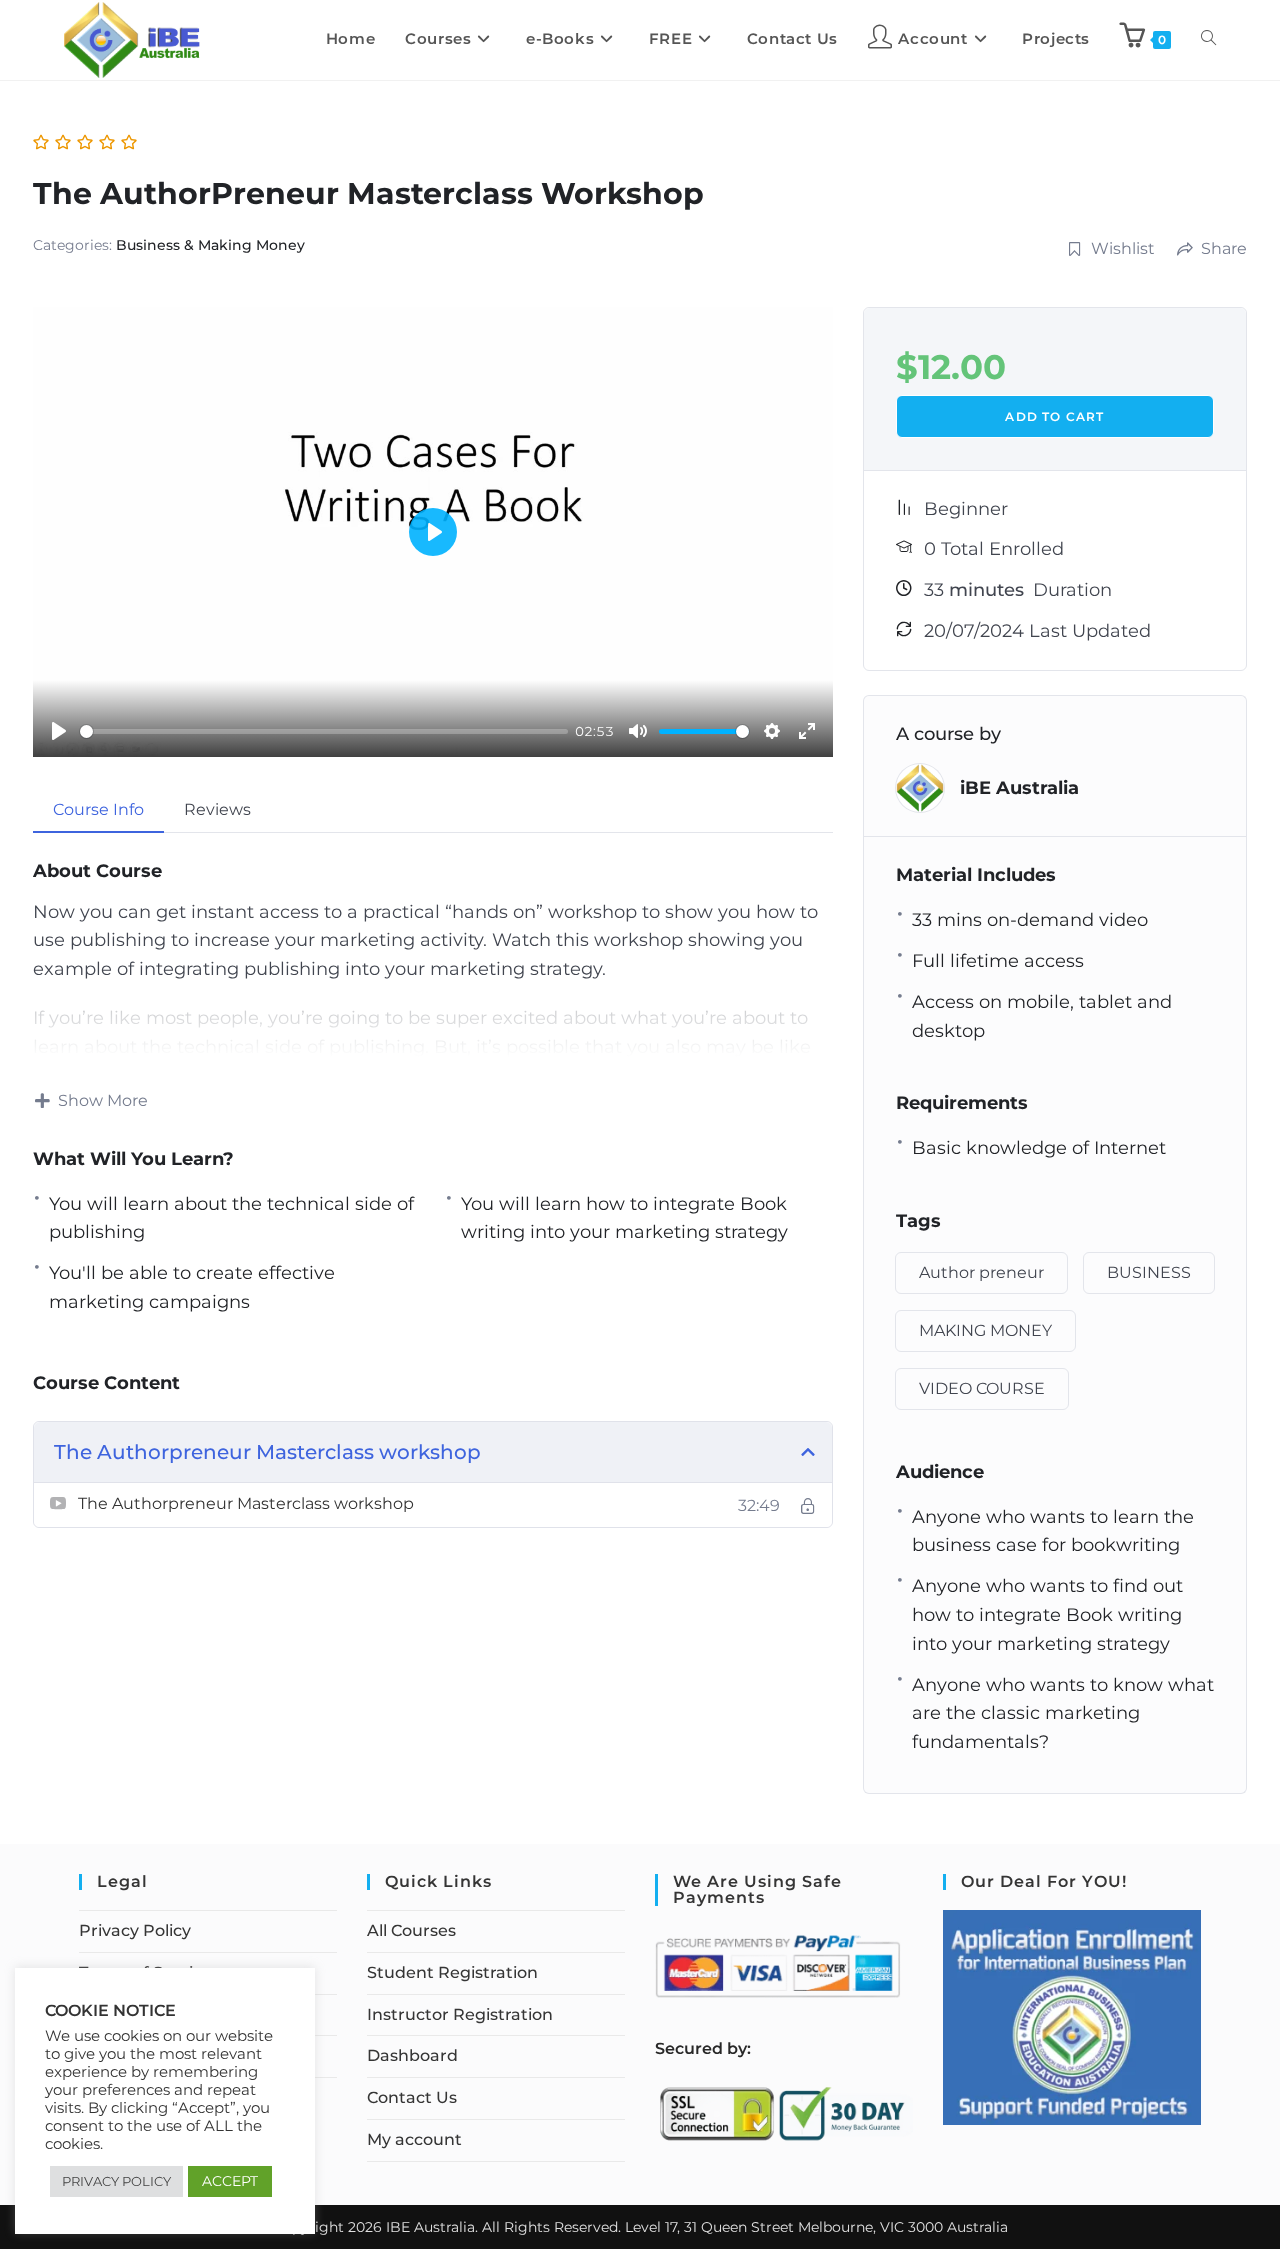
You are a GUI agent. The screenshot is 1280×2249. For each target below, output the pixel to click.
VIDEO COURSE (982, 1388)
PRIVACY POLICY (116, 2181)
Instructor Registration (460, 2014)
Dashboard (412, 2055)
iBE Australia (1019, 788)
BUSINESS (1149, 1272)
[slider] (324, 731)
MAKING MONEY (985, 1330)
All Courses (411, 1930)
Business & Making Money (210, 245)
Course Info (98, 809)
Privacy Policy (135, 1930)
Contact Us (412, 2097)
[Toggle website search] (1208, 39)
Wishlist (1123, 248)
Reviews (217, 809)
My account (414, 2139)
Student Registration (452, 1972)
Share (1224, 248)
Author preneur (981, 1272)
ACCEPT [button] (230, 2181)
